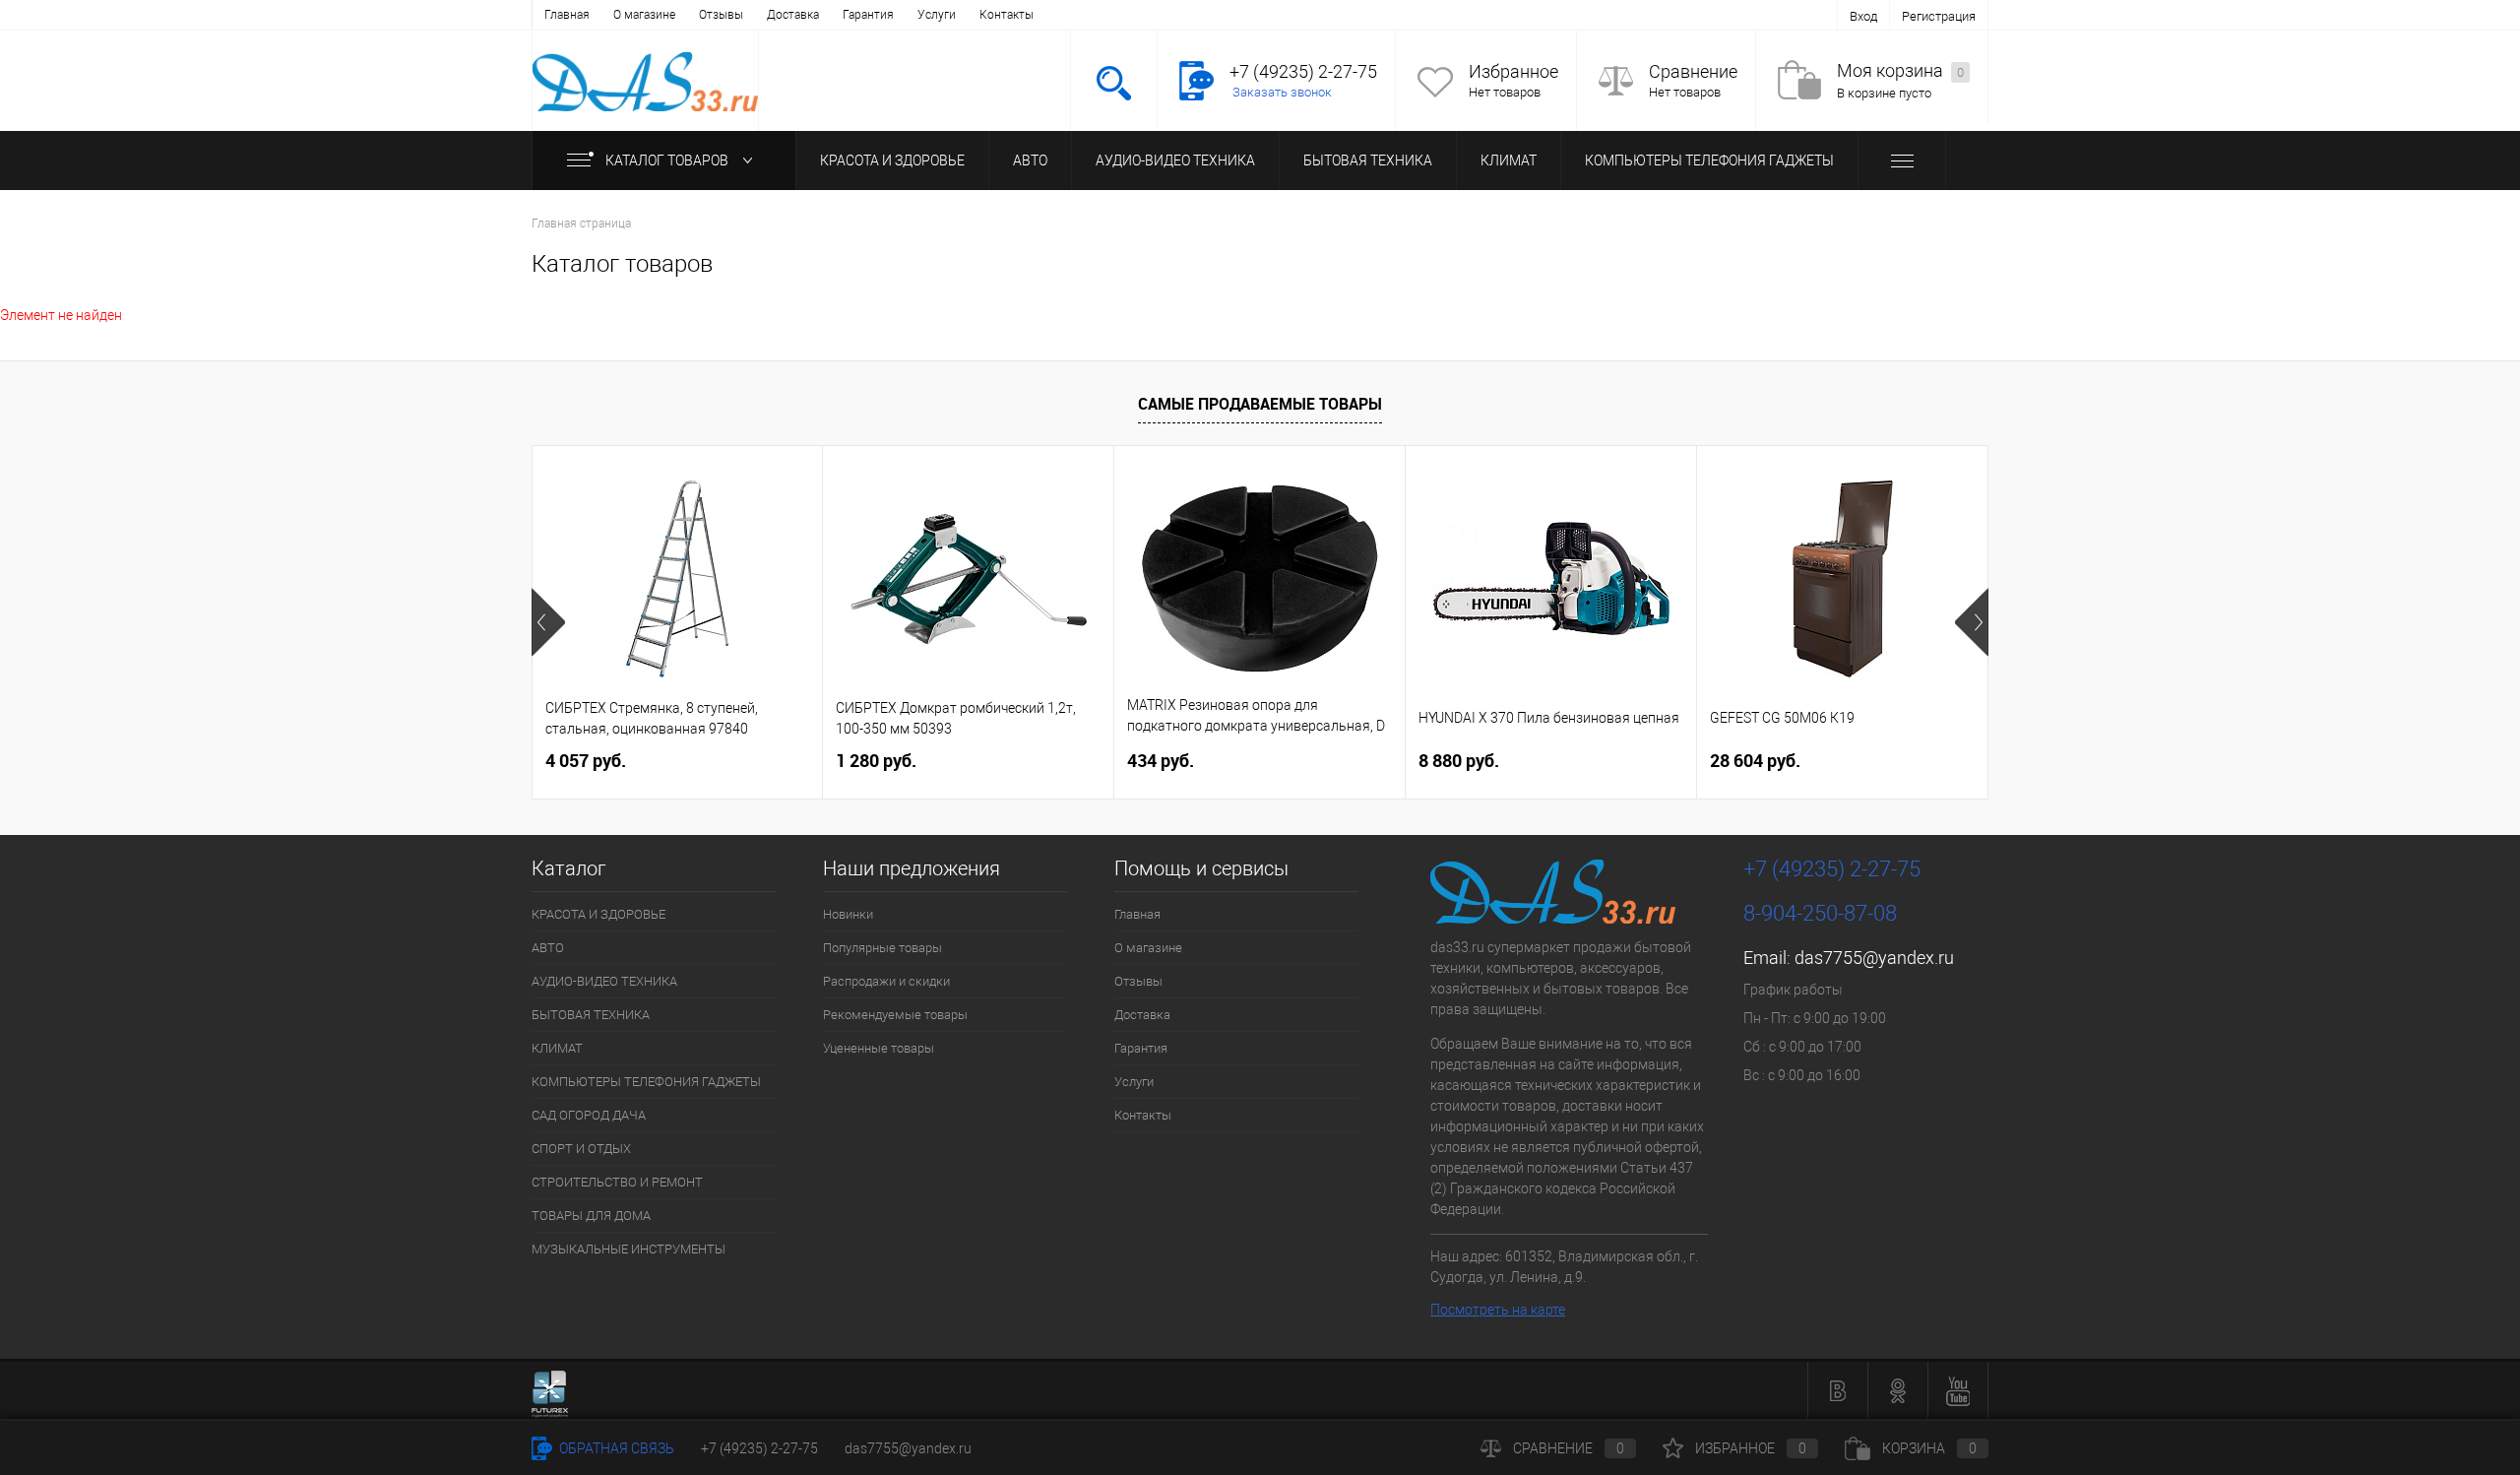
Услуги (937, 15)
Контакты (1007, 15)
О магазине (644, 15)
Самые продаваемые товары (1260, 404)
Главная (567, 15)
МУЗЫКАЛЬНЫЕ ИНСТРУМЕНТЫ (629, 1249)
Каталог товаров (668, 160)
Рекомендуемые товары (895, 1015)
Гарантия (868, 15)
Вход (1863, 16)
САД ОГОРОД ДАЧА (589, 1115)
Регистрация (1939, 16)
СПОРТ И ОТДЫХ (581, 1149)
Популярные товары (882, 948)
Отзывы (721, 15)
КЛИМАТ (1509, 160)
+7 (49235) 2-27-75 (759, 1448)
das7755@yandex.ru (1874, 958)
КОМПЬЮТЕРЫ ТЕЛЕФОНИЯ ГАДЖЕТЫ (1709, 160)
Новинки (848, 914)
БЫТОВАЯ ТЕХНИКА (1368, 160)
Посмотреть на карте (1498, 1310)
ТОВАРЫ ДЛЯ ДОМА (591, 1216)
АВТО (1030, 160)
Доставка (793, 15)
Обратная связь (615, 1448)
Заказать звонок (1282, 92)
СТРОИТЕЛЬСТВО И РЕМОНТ (617, 1182)
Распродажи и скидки (886, 981)
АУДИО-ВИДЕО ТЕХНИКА (1175, 160)
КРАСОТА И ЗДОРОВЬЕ (892, 160)
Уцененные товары (879, 1048)
